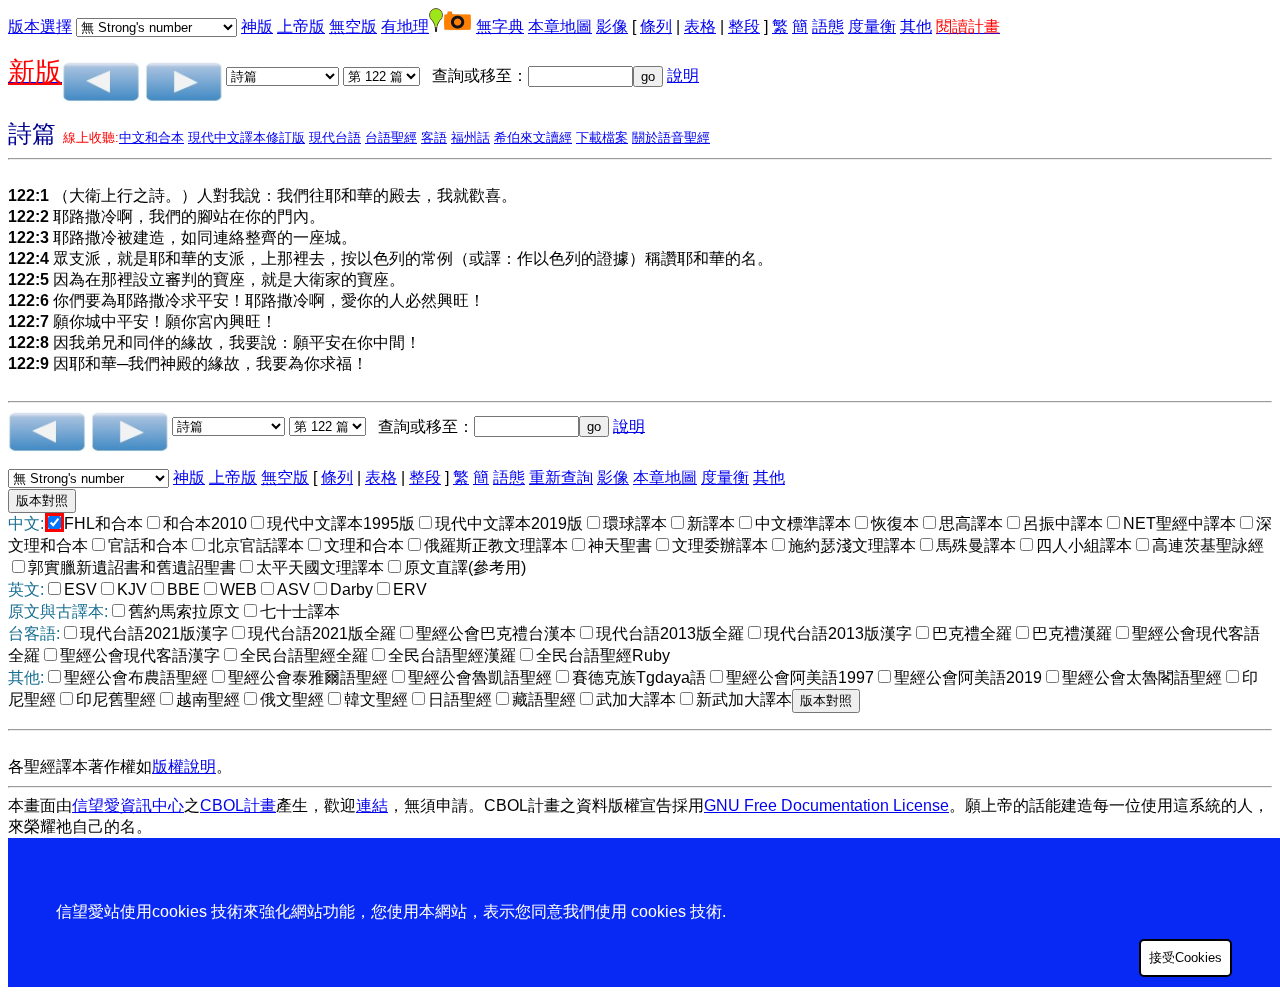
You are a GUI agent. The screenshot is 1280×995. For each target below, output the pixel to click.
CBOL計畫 (238, 805)
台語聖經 (391, 137)
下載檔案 (602, 137)
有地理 (405, 26)
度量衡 (872, 26)
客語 (434, 137)
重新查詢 (561, 477)
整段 (744, 26)
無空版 (353, 26)
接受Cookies (1185, 957)
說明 (683, 75)
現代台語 (335, 137)
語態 (828, 26)
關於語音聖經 (671, 137)
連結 (372, 805)
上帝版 (301, 26)
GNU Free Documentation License (826, 805)
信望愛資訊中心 (128, 805)
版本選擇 (40, 26)
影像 (612, 26)
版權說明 (184, 766)
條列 (656, 26)
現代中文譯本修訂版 (246, 137)
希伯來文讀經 (533, 137)
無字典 (500, 26)
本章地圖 (560, 26)
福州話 (470, 137)
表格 (700, 26)
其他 (916, 26)
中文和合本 (151, 137)
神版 (257, 26)
